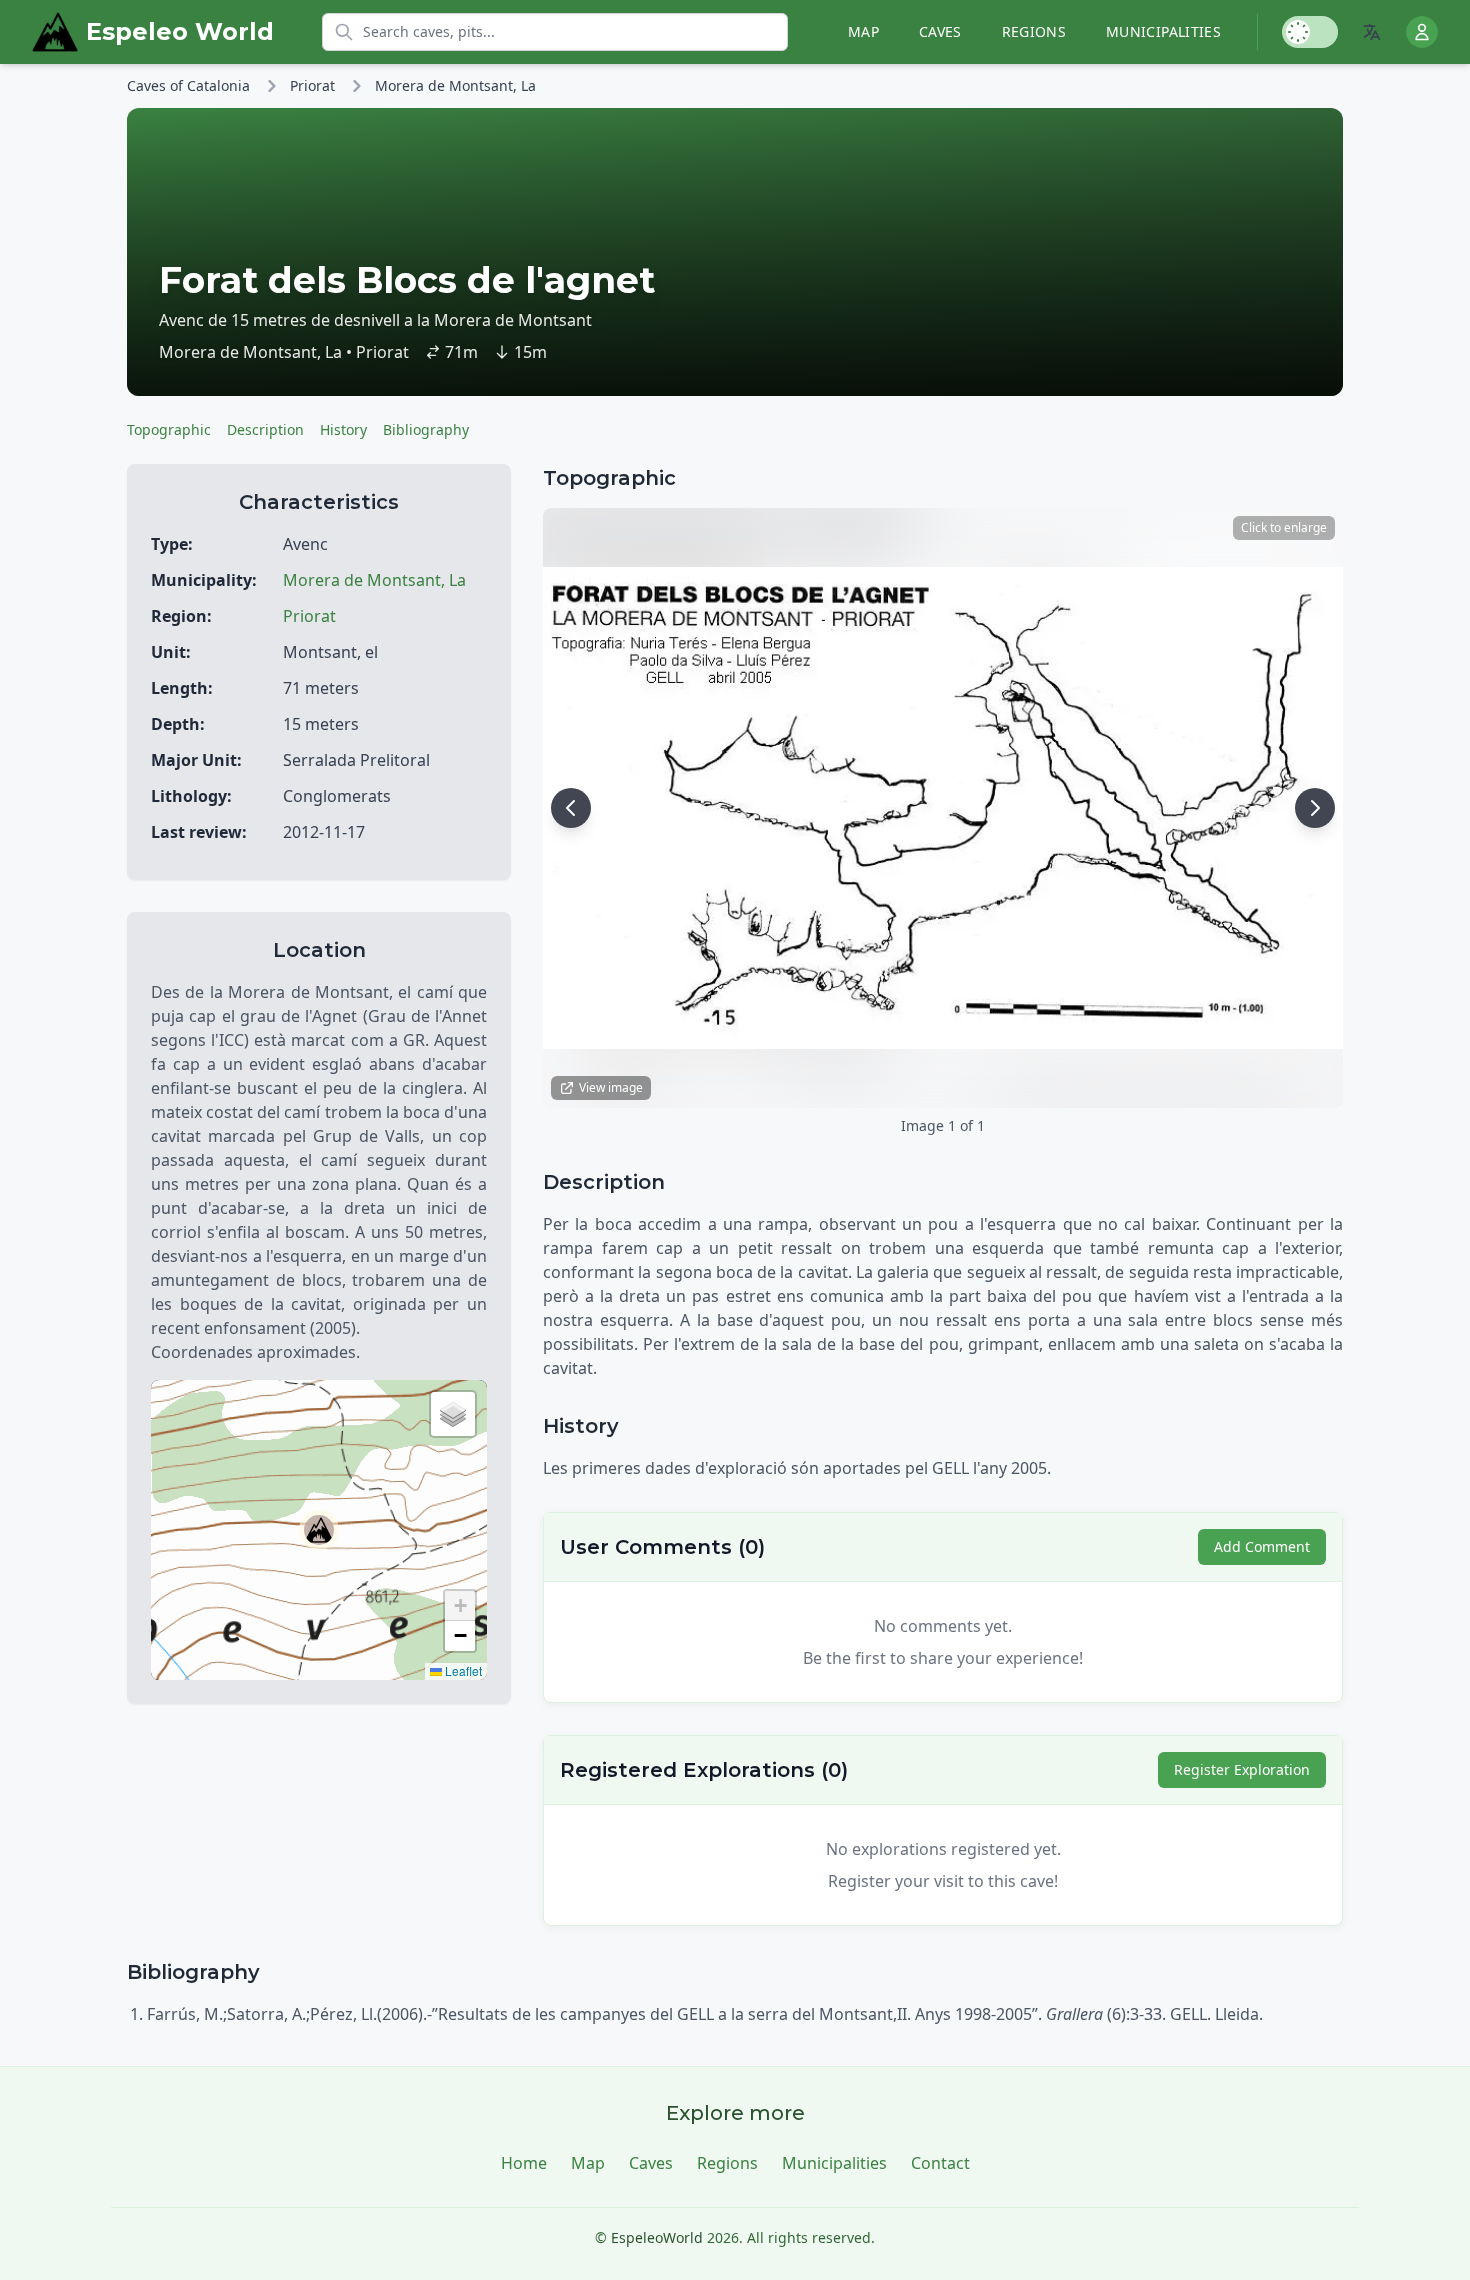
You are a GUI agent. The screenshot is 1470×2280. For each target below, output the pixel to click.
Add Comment (1262, 1546)
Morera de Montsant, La (455, 85)
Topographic (169, 429)
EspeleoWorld (657, 2237)
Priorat (312, 85)
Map (863, 31)
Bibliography (426, 429)
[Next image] (1315, 808)
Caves (940, 31)
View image (611, 1087)
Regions (1034, 31)
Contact (940, 2163)
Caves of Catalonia (188, 85)
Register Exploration (1242, 1769)
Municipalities (1163, 31)
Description (265, 429)
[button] (319, 1530)
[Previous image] (571, 808)
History (343, 429)
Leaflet (462, 1670)
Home (524, 2163)
